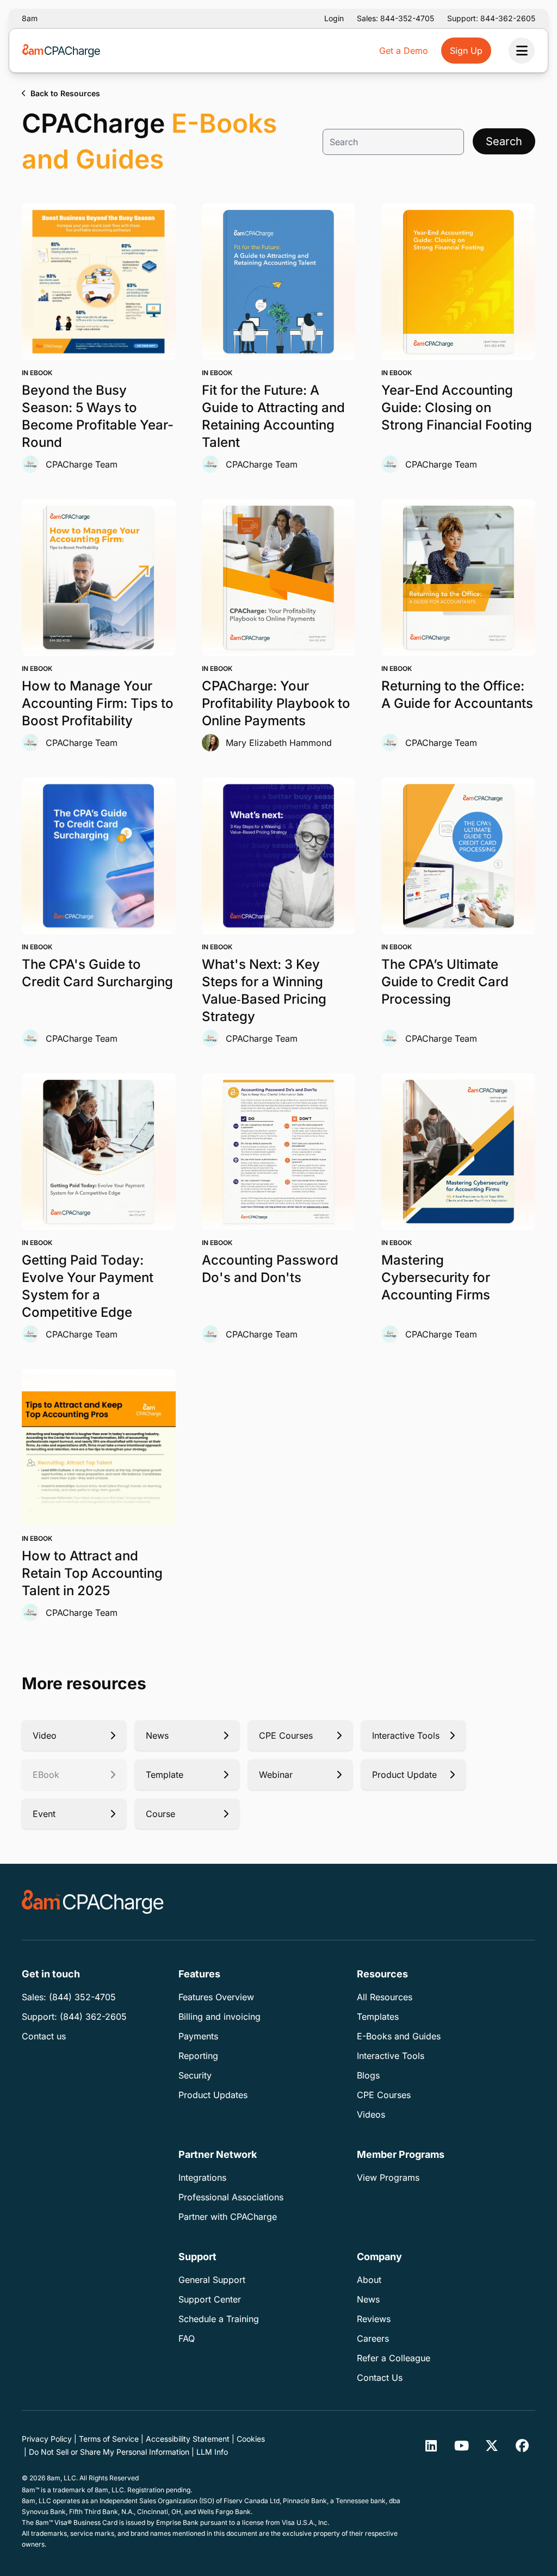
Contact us (44, 2036)
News (368, 2299)
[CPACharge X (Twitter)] (492, 2446)
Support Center (210, 2299)
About (369, 2280)
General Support (212, 2280)
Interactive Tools (391, 2056)
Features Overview (216, 1997)
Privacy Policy (47, 2439)
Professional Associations (231, 2197)
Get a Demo (404, 51)
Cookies (251, 2439)
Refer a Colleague (394, 2358)
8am (30, 18)
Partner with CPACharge (228, 2217)
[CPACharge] (93, 1902)
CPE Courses (384, 2095)
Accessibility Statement (188, 2439)
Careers (373, 2338)
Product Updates (213, 2095)
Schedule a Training (219, 2319)
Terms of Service (109, 2439)
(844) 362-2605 (93, 2017)
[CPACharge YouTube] (461, 2446)
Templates (378, 2017)
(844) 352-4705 (82, 1997)
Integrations (202, 2177)
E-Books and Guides (399, 2036)
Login (334, 18)
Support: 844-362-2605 (491, 18)
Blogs (368, 2075)
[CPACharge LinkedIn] (431, 2446)
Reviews (374, 2319)
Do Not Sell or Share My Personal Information (109, 2452)
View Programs (388, 2177)
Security (195, 2075)
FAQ (187, 2338)
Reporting (198, 2056)
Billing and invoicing (219, 2017)
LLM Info (212, 2452)
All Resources (385, 1997)
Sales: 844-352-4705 (395, 18)
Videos (371, 2114)
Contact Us (380, 2378)
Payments (198, 2036)
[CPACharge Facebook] (522, 2446)
